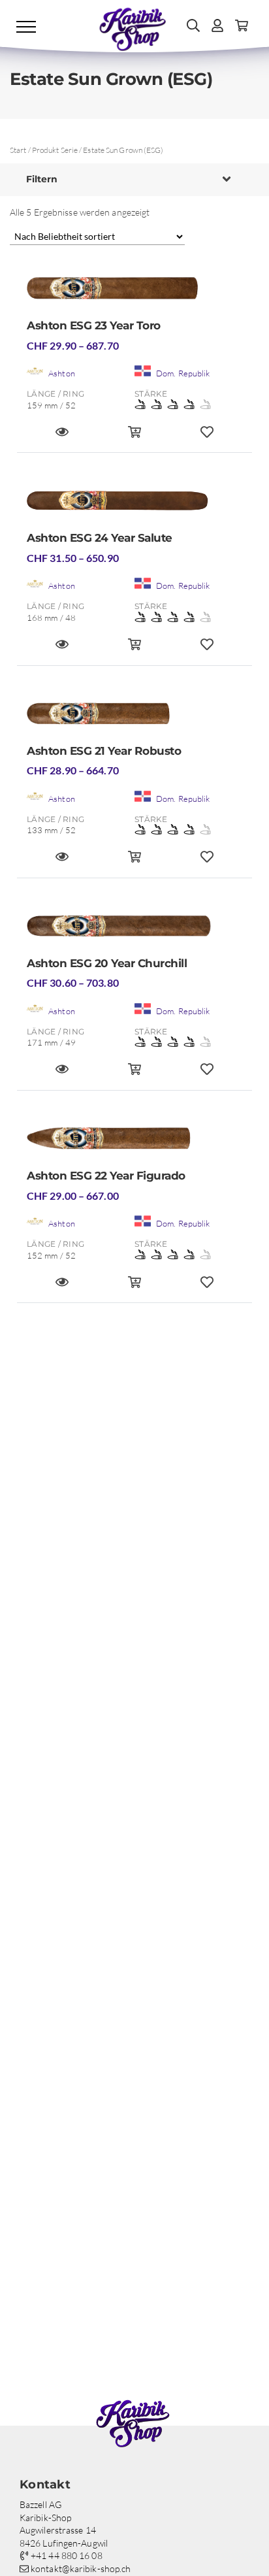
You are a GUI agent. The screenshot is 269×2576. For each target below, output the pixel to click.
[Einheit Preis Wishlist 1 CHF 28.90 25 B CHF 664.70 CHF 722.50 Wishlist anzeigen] (207, 862)
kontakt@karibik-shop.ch (80, 2568)
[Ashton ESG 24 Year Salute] (134, 505)
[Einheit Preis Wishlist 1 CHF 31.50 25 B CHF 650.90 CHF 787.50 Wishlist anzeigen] (207, 650)
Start (18, 150)
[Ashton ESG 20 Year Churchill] (134, 930)
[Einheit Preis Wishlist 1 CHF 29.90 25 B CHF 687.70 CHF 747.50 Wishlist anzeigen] (207, 438)
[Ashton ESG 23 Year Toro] (134, 292)
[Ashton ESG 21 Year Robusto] (134, 718)
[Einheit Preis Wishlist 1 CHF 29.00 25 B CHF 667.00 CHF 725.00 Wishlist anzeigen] (207, 1288)
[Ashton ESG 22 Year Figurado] (134, 1143)
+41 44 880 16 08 (66, 2555)
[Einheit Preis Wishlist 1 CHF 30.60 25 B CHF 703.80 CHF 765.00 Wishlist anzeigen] (207, 1075)
